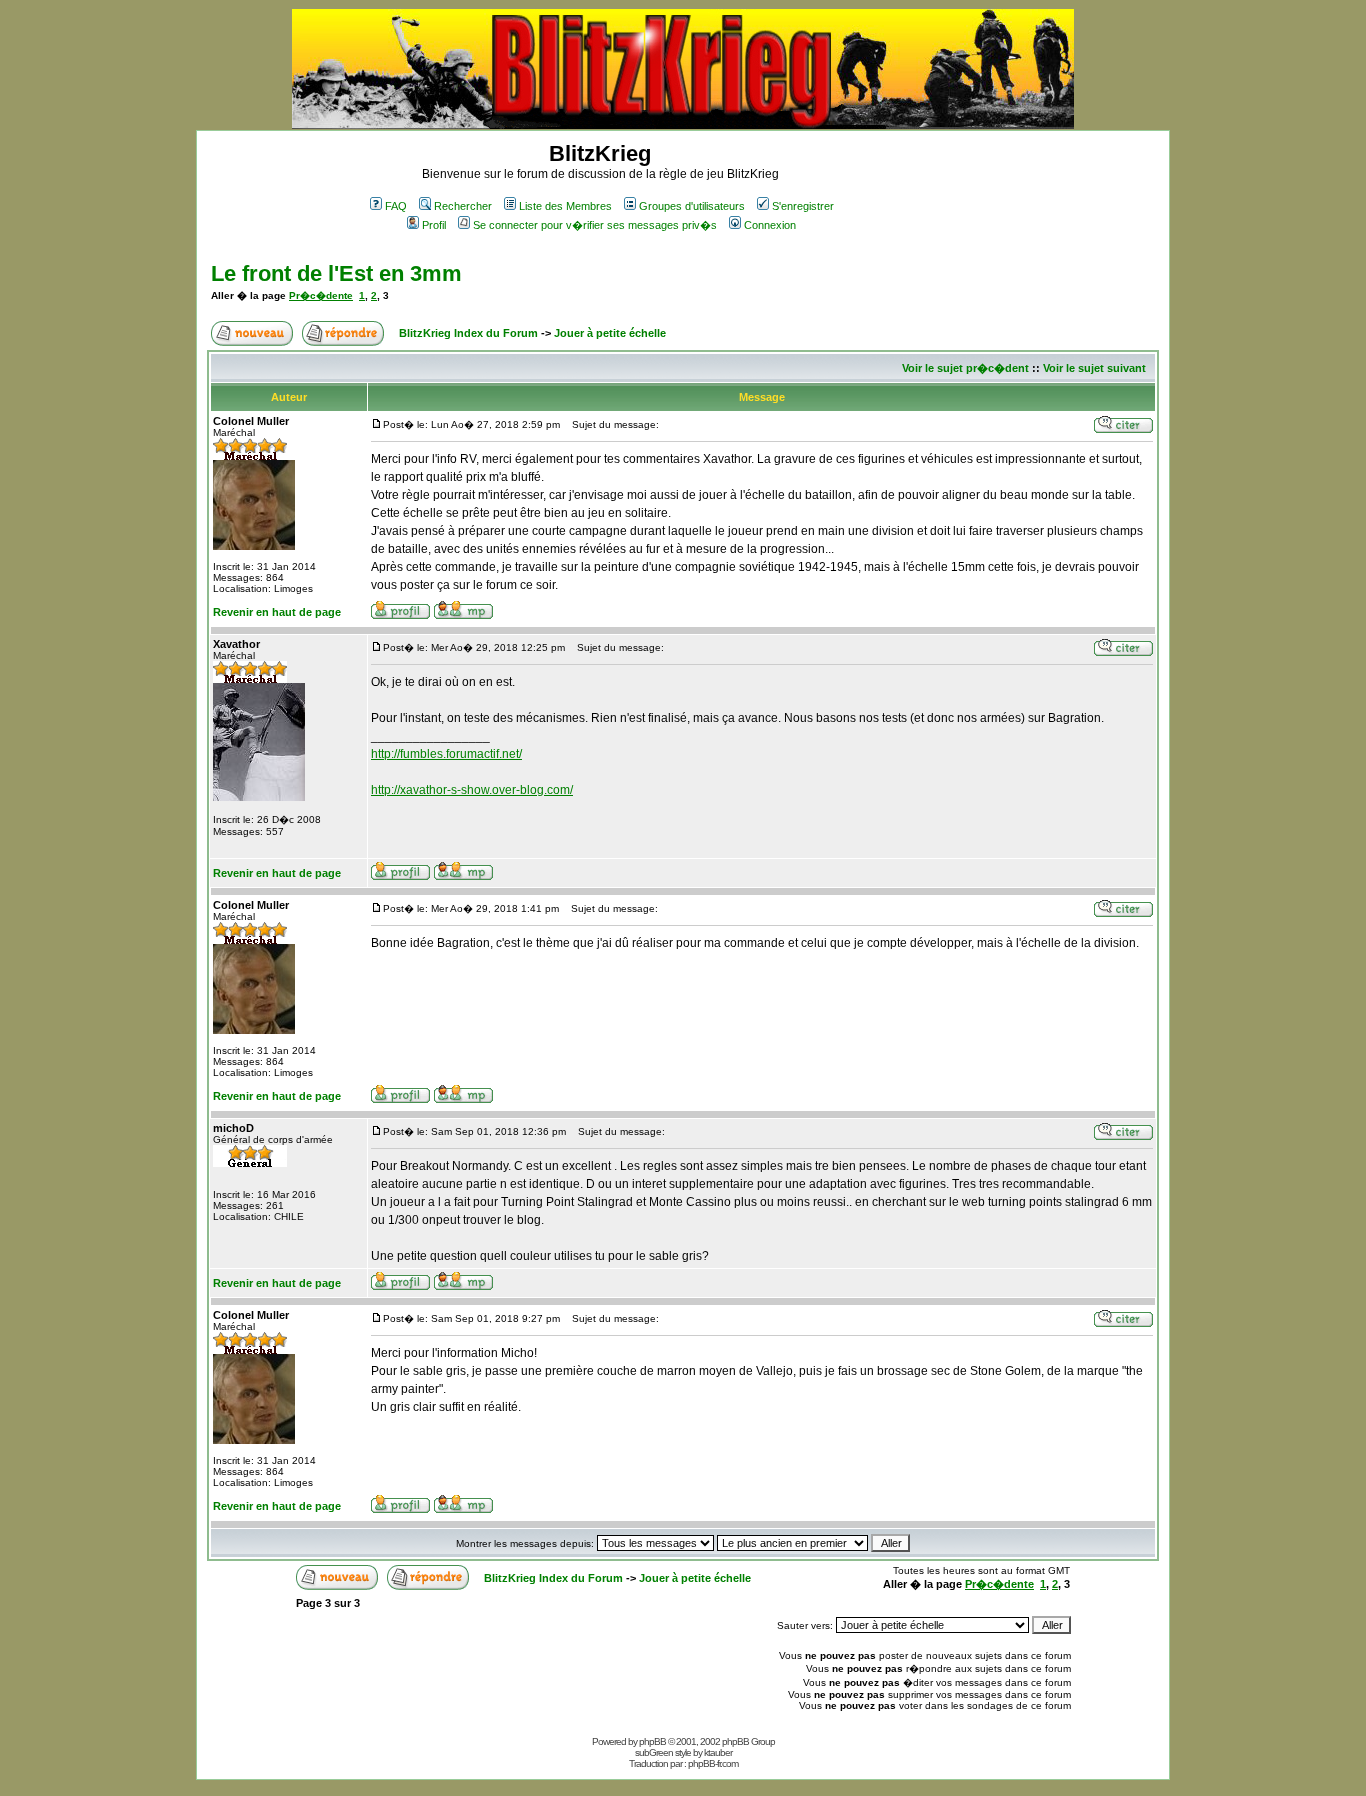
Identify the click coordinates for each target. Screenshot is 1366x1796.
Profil (434, 225)
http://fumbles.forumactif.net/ (446, 754)
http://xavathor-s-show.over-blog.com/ (472, 790)
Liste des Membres (565, 206)
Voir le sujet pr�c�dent (965, 368)
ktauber (718, 1752)
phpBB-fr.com (713, 1763)
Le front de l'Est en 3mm (336, 273)
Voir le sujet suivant (1094, 368)
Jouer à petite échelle (610, 333)
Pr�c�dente (321, 295)
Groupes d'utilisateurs (692, 206)
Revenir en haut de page (277, 612)
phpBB (652, 1741)
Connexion (770, 225)
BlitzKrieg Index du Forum (468, 333)
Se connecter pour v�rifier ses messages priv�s (595, 225)
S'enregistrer (803, 206)
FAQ (396, 206)
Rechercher (463, 206)
